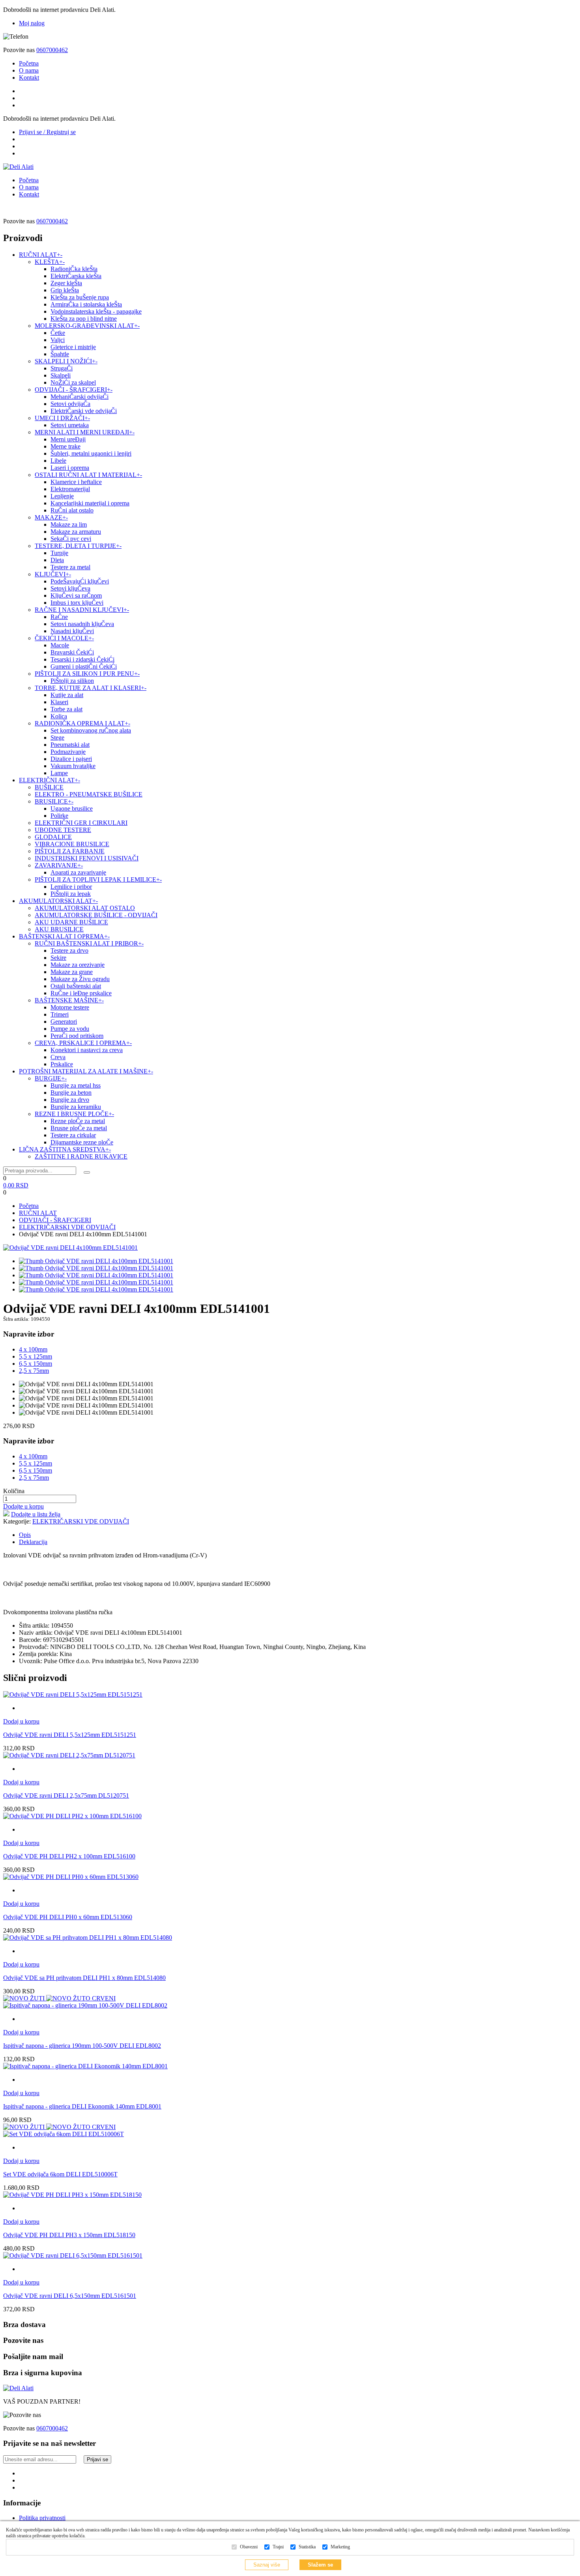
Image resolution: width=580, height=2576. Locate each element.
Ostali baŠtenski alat (76, 986)
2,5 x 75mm (34, 1371)
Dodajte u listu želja (36, 1514)
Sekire (58, 958)
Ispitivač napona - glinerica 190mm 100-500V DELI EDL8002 (82, 2046)
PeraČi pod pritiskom (77, 1036)
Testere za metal (70, 567)
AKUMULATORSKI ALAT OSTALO (85, 908)
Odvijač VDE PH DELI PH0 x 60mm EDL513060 (68, 1917)
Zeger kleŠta (66, 283)
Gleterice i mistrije (73, 347)
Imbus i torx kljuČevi (77, 603)
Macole (60, 645)
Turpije (59, 553)
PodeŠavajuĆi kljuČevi (80, 581)
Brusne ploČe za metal (79, 1128)
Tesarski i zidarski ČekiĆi (82, 659)
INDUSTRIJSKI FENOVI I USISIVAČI (87, 858)
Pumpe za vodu (70, 1029)
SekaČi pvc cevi (71, 539)
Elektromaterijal (70, 489)
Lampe (59, 773)
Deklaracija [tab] (33, 1542)
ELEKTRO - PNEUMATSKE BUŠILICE (89, 794)
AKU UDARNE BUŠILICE (71, 922)
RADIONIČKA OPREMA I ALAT (82, 723)
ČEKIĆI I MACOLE (64, 638)
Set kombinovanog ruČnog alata (91, 730)
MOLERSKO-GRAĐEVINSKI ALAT (87, 326)
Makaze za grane (72, 972)
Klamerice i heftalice (76, 482)
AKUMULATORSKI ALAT (58, 901)
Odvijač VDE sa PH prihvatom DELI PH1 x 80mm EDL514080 (84, 1978)
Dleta (57, 560)
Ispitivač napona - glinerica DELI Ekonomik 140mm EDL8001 (82, 2106)
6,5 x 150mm (36, 1364)
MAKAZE (51, 517)
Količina (14, 1491)
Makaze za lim (69, 524)
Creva (58, 1057)
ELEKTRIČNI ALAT (50, 780)
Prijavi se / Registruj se (47, 132)
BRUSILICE (54, 801)
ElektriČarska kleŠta (76, 276)
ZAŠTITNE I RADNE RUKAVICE (81, 1156)
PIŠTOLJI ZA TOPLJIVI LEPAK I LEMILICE (98, 880)
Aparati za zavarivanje (78, 872)
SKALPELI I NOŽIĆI (66, 361)
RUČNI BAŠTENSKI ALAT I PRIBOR (89, 943)
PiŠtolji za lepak (71, 894)
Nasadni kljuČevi (72, 631)
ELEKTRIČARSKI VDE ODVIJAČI (67, 1227)
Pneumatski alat (70, 745)
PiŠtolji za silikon (72, 681)
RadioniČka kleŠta (74, 269)
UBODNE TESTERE (63, 830)
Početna (29, 63)
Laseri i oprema (70, 468)
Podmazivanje (68, 752)
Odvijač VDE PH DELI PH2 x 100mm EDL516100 (69, 1856)
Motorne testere (70, 1007)
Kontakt (29, 78)
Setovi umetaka (70, 425)
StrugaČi (62, 368)
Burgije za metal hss (76, 1085)
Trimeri (60, 1014)
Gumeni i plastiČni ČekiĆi (84, 666)
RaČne (59, 617)
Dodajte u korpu (23, 1506)
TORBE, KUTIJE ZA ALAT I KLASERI (91, 688)
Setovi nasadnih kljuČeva (82, 624)
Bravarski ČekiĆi (72, 652)
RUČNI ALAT (41, 255)
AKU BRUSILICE (59, 929)
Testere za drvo (69, 951)
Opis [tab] (25, 1535)
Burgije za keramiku (76, 1107)
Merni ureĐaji (68, 439)
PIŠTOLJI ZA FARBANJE (70, 851)
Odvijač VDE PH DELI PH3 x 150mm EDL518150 (69, 2235)
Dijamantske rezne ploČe (82, 1142)
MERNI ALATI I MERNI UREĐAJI (85, 432)
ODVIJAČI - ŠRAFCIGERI (74, 390)
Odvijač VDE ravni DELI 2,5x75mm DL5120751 (66, 1796)
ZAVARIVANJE (59, 865)
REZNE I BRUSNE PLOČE (74, 1114)
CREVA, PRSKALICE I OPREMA (83, 1043)
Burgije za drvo (70, 1100)
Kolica (59, 716)
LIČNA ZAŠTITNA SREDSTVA (65, 1149)
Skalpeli (61, 375)
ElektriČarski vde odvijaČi (84, 411)
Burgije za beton (71, 1093)
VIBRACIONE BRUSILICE (72, 844)
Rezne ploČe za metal (78, 1121)
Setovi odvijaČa (70, 404)
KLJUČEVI (53, 574)
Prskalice (62, 1064)
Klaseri (59, 702)
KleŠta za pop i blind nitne (84, 319)
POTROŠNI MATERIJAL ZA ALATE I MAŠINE (86, 1071)
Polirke (59, 816)
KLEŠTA (50, 262)
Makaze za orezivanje (78, 965)
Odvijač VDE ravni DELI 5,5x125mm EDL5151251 (70, 1735)
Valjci (58, 340)
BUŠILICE (49, 787)
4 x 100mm (33, 1349)
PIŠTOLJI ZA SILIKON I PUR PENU (87, 674)
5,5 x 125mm (36, 1356)
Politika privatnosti (42, 2518)
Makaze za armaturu (76, 532)
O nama (29, 70)
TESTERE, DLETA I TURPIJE (78, 546)
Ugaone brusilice (72, 809)
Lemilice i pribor (71, 887)
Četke (58, 333)
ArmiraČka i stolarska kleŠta (86, 304)
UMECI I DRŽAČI (62, 418)
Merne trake (65, 446)
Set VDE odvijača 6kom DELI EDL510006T (60, 2174)
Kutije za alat (67, 695)
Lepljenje (62, 496)
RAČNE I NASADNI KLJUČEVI (82, 610)
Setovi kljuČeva (70, 588)
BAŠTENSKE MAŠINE (69, 1000)
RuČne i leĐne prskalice (81, 993)
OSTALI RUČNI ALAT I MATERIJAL (88, 475)
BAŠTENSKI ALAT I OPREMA (64, 936)
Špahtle (60, 354)
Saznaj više (267, 2565)
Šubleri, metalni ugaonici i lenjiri (91, 453)
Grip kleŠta (65, 290)
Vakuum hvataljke (73, 766)
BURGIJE (51, 1078)
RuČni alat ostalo (72, 510)
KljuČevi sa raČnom (76, 595)
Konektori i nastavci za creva (87, 1050)
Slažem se (320, 2565)
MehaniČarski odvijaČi (80, 397)
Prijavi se (97, 2459)
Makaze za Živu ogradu (80, 979)
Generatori (64, 1022)
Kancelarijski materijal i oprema (90, 503)
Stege (57, 737)
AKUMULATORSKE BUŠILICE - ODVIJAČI (96, 915)
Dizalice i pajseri (71, 759)
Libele (58, 461)
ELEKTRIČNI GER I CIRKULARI (81, 823)
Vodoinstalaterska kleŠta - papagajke (96, 311)
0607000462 (52, 50)
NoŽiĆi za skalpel (73, 382)
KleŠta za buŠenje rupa (80, 297)
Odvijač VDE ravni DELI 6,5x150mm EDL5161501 (70, 2296)
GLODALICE (53, 837)
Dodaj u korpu (21, 1721)
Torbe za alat (66, 709)
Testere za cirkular (73, 1135)
